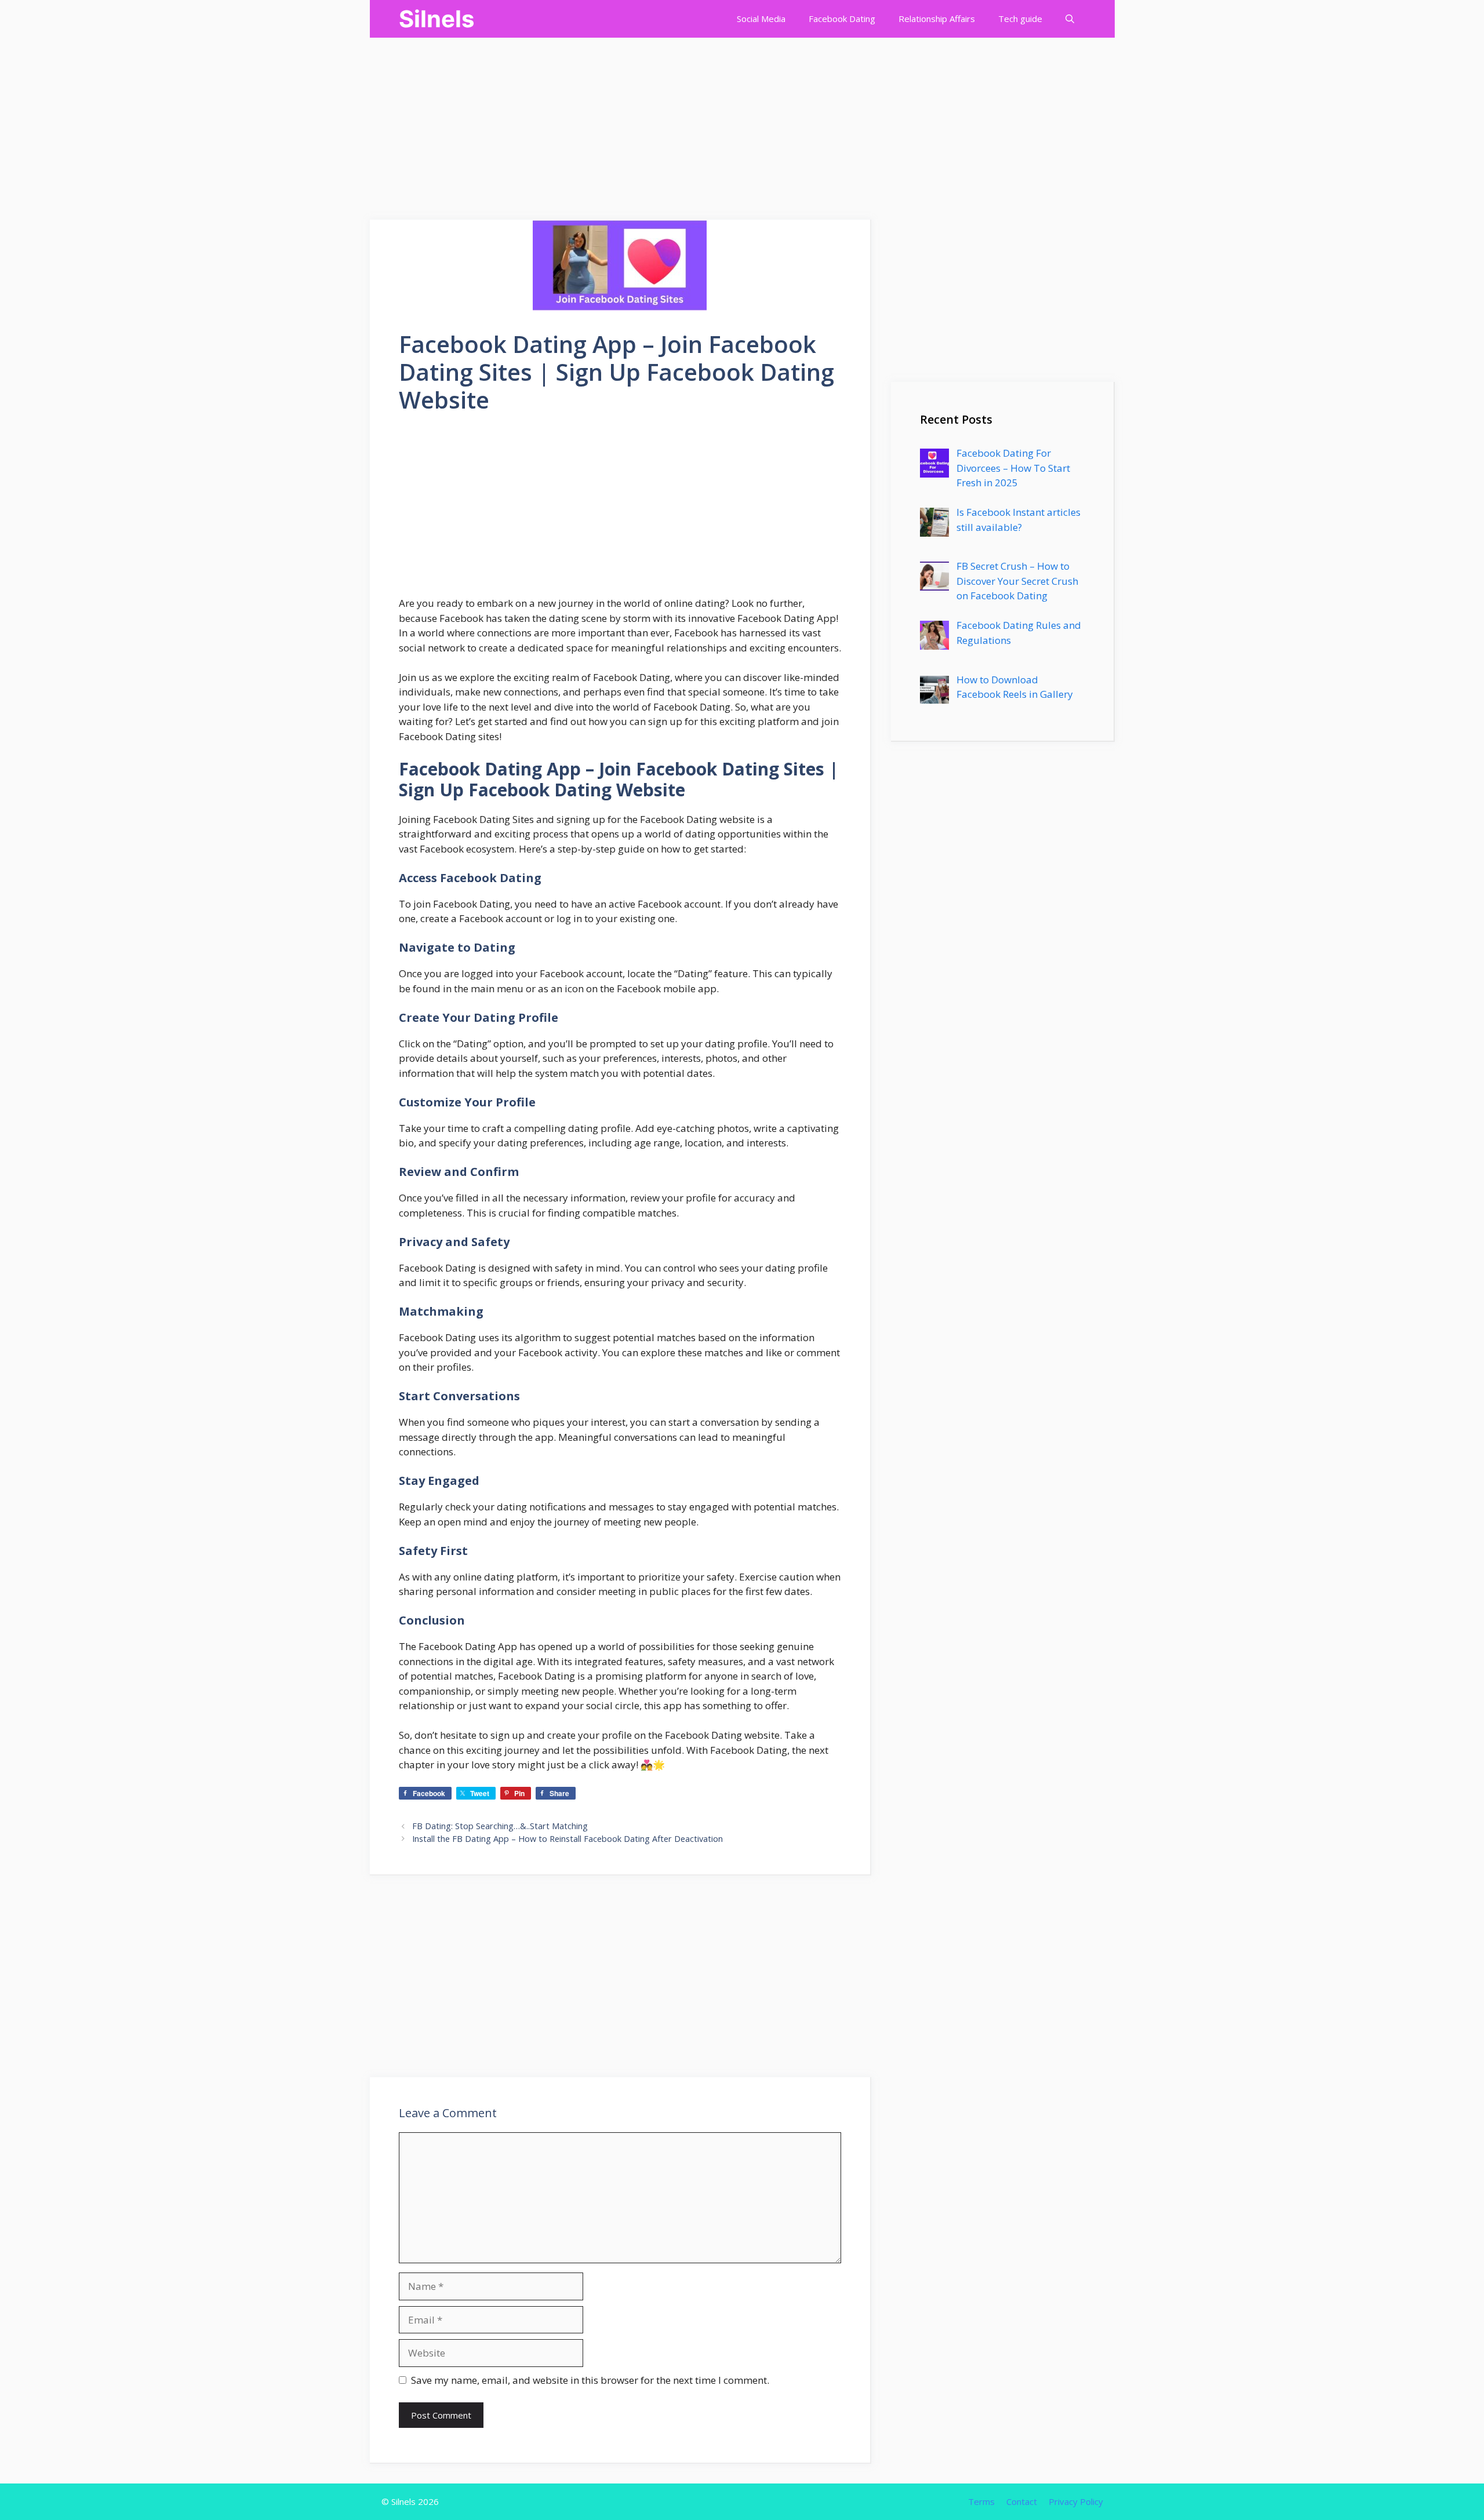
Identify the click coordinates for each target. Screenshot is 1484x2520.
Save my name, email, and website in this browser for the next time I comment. (590, 2380)
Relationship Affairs (937, 19)
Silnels (437, 19)
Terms (981, 2501)
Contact (1022, 2501)
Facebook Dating (842, 19)
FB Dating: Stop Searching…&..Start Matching (500, 1826)
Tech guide (1020, 19)
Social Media (761, 19)
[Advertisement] (348, 119)
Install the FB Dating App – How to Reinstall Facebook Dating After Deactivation (568, 1839)
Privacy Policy (1076, 2501)
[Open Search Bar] (1070, 19)
